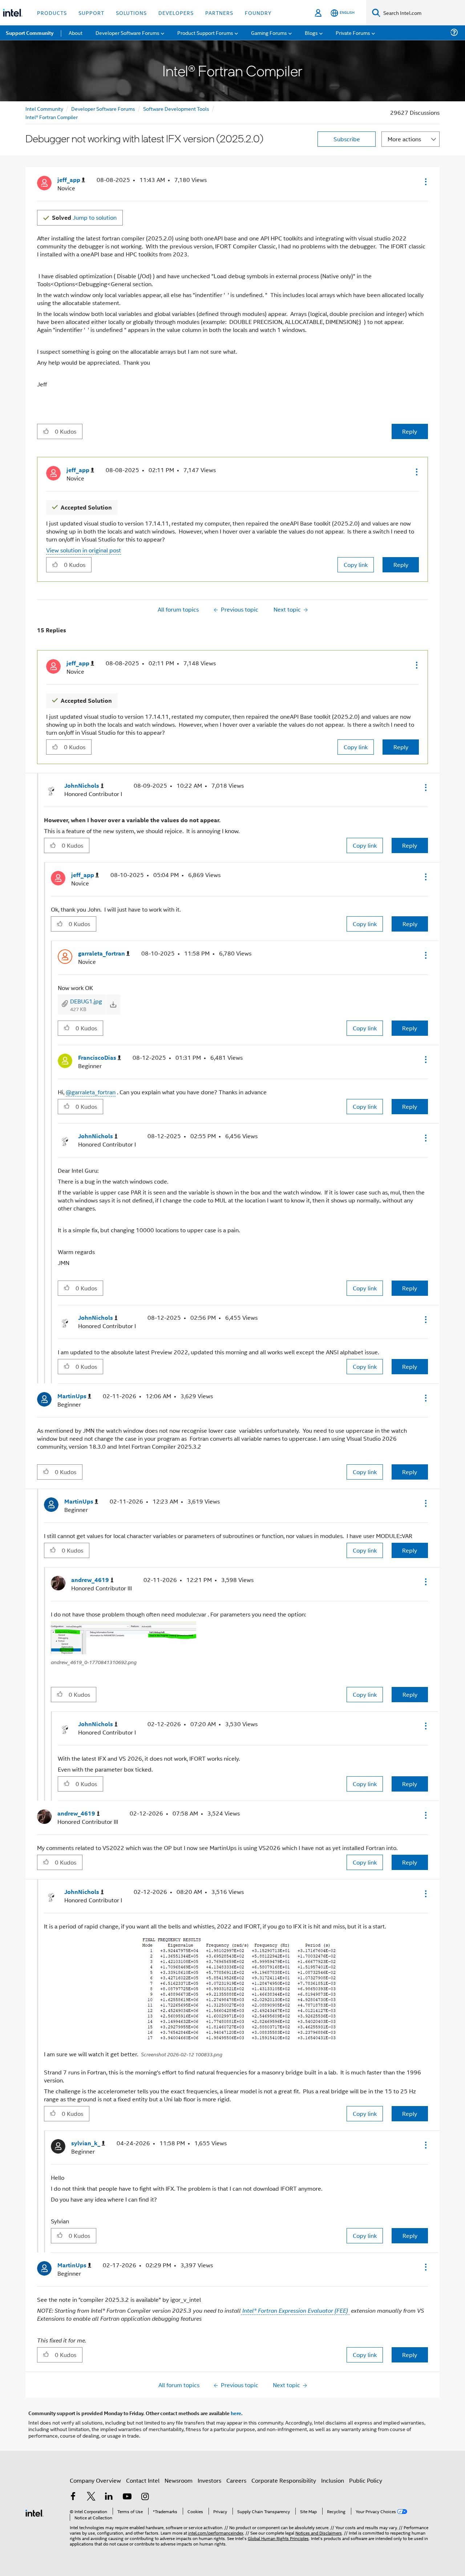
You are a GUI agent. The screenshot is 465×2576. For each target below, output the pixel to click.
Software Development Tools (176, 108)
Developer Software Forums (103, 108)
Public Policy (366, 2480)
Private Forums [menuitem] (353, 33)
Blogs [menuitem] (311, 33)
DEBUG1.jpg (86, 1001)
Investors (209, 2480)
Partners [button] (219, 13)
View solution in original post (84, 550)
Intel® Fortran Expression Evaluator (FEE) (295, 2311)
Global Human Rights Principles (278, 2538)
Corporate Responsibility (284, 2480)
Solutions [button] (131, 13)
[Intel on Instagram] (145, 2497)
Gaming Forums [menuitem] (269, 33)
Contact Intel (143, 2480)
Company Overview (95, 2480)
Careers (236, 2480)
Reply (410, 431)
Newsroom (179, 2480)
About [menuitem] (76, 33)
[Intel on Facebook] (73, 2497)
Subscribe (347, 139)
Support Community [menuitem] (30, 33)
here (236, 2413)
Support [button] (91, 13)
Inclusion (333, 2480)
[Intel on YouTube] (127, 2497)
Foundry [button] (258, 13)
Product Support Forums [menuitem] (205, 33)
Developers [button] (176, 13)
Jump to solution (84, 217)
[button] (425, 182)
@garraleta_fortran (91, 1092)
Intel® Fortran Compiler (52, 117)
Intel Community (44, 108)
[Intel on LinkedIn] (109, 2497)
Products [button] (52, 13)
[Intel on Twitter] (91, 2497)
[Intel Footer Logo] (35, 2512)
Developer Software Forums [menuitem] (128, 33)
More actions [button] (404, 139)
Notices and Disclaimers (319, 2533)
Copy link (356, 565)
